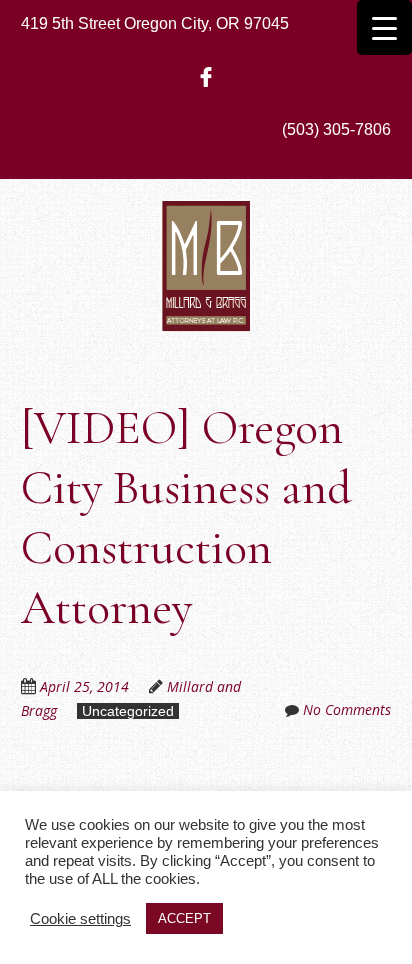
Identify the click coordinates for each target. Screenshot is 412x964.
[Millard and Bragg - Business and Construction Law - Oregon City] (206, 301)
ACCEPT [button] (184, 918)
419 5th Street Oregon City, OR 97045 (155, 23)
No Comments (347, 709)
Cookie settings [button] (80, 919)
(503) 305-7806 (336, 129)
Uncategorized (128, 711)
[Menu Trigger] (384, 27)
